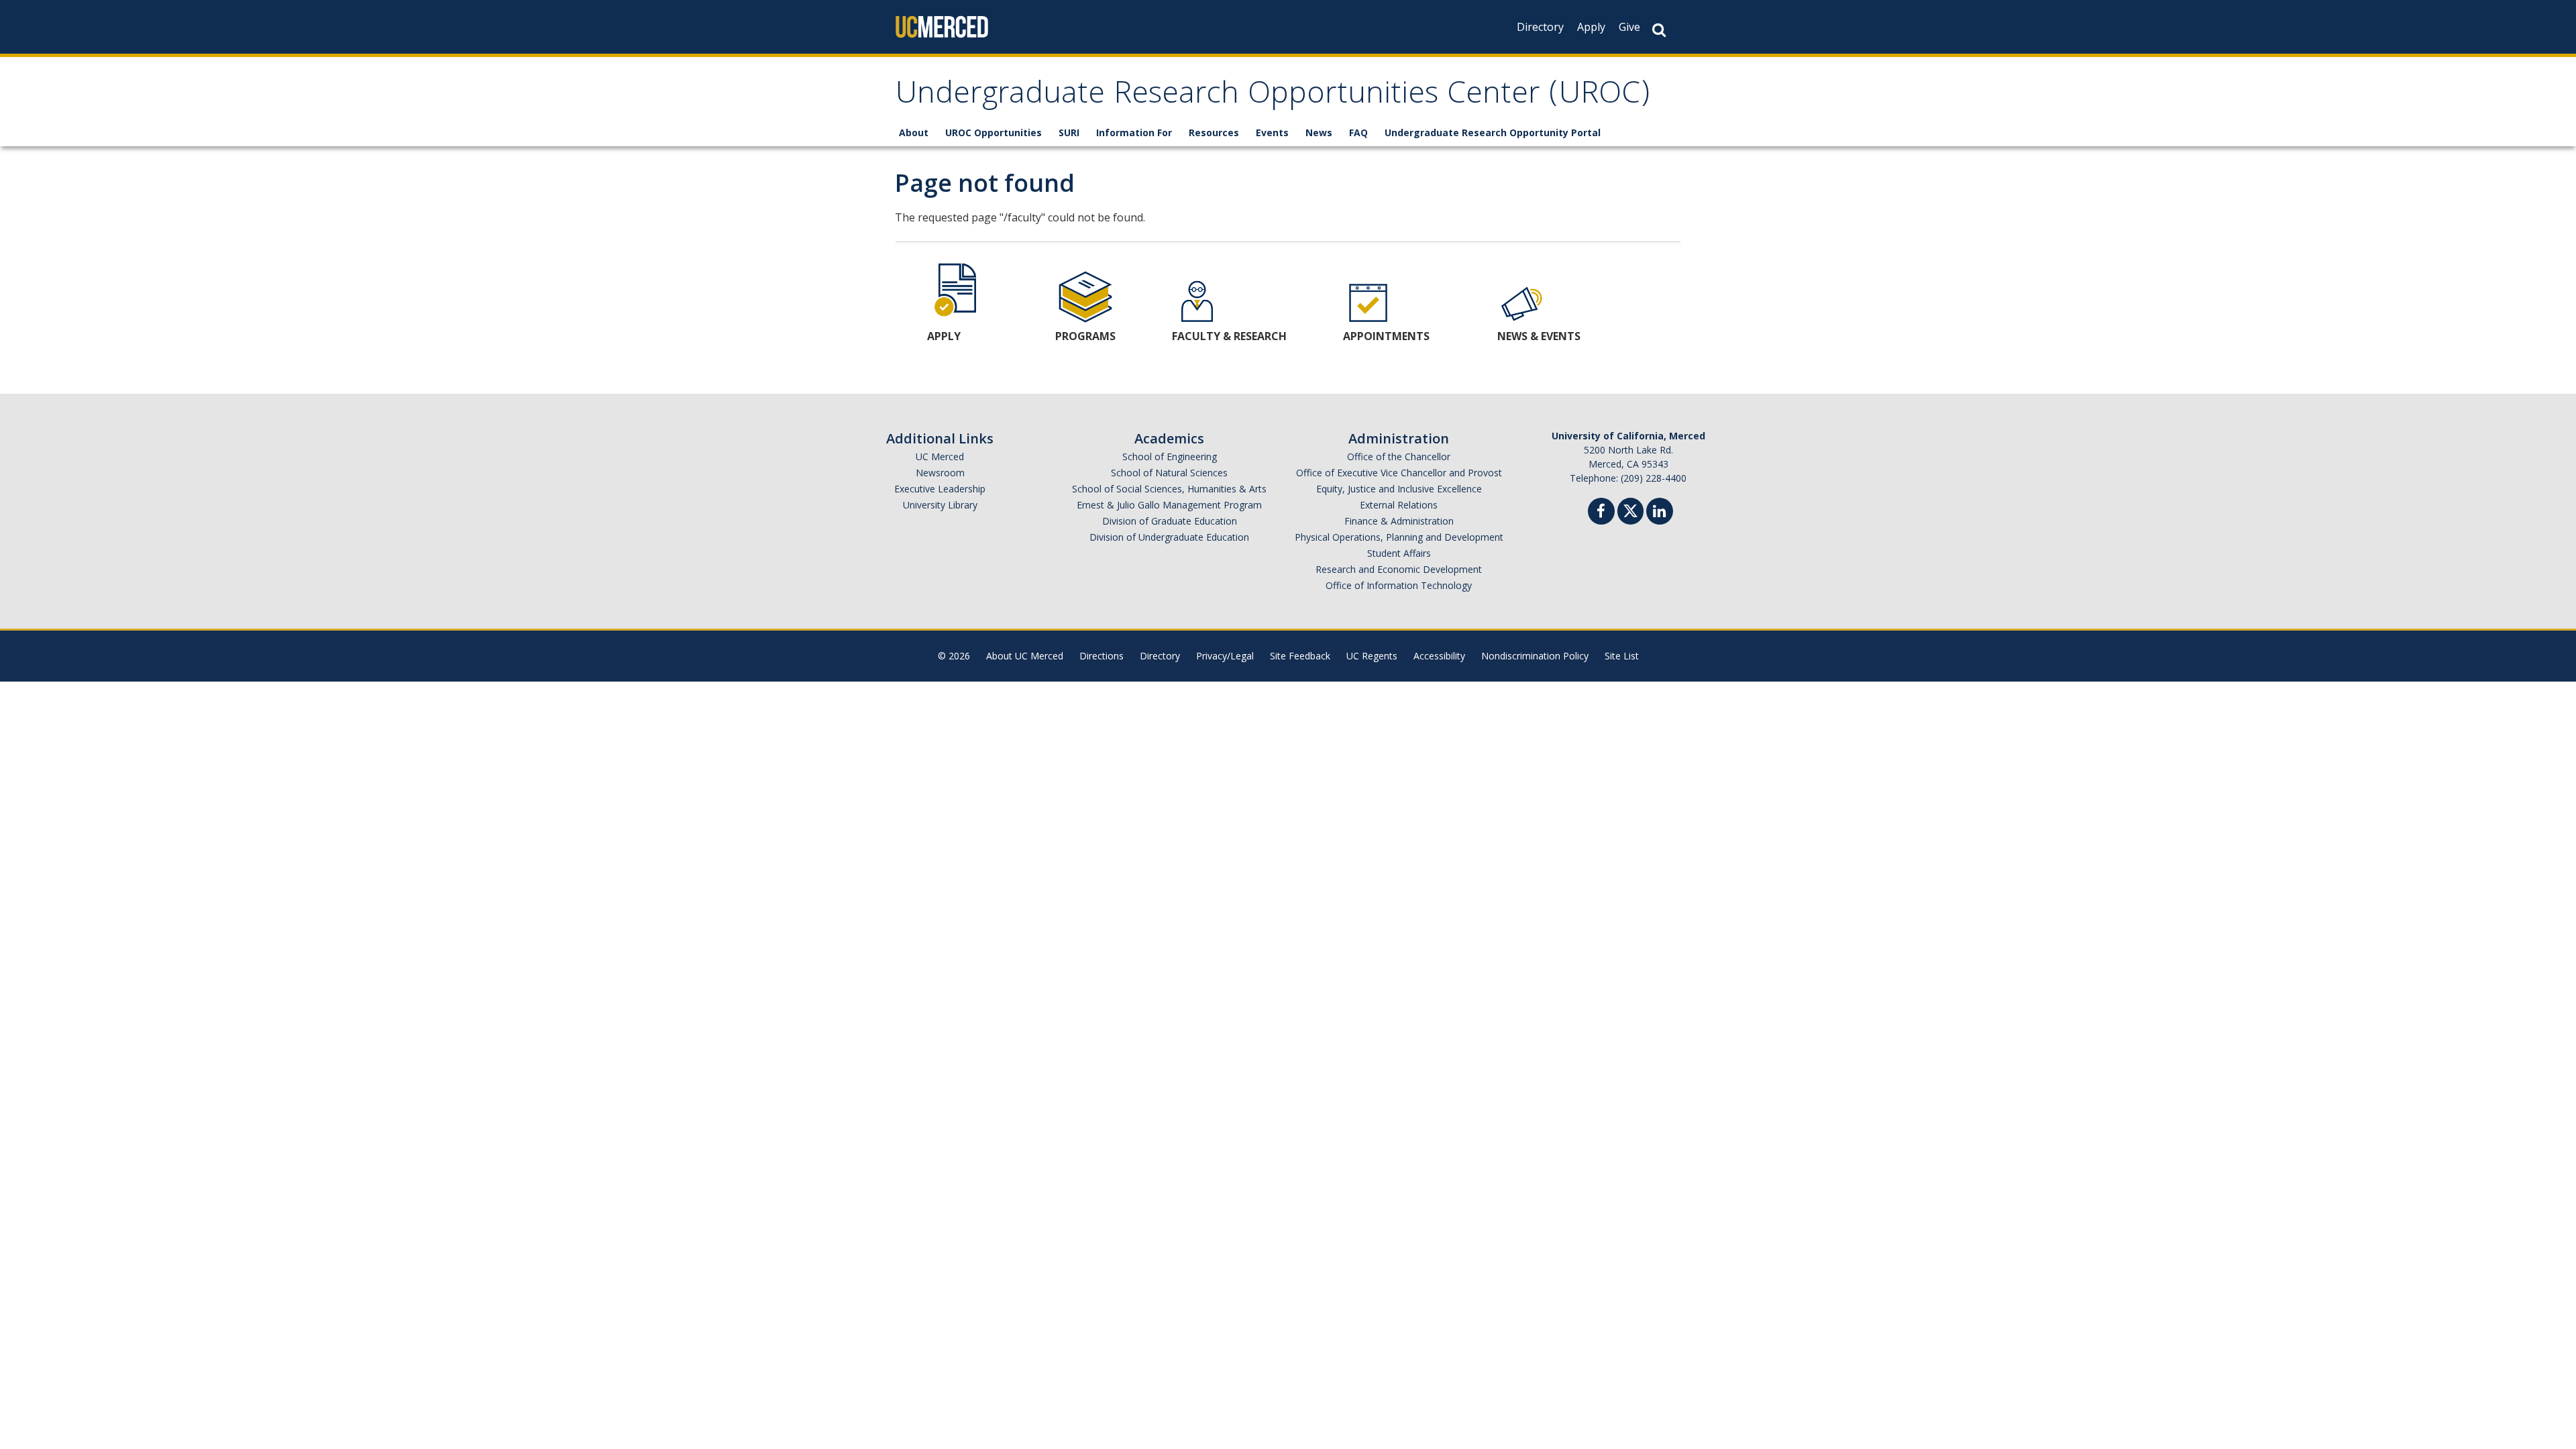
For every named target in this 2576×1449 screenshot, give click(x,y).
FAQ (1358, 132)
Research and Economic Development (1399, 569)
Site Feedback (1300, 656)
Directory (1540, 27)
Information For (1134, 132)
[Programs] (1085, 297)
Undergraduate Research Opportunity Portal (1493, 132)
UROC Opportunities (994, 132)
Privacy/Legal (1225, 656)
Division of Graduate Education (1170, 521)
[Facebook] (1601, 513)
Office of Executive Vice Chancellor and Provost (1399, 473)
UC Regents (1372, 656)
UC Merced (940, 457)
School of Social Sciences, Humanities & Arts (1169, 489)
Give (1629, 27)
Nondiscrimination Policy (1535, 656)
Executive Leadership (940, 489)
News (1319, 132)
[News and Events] (1522, 301)
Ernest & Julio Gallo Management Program (1169, 505)
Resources (1214, 132)
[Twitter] (1630, 509)
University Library (940, 505)
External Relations (1399, 505)
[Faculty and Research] (1197, 301)
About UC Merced (1025, 656)
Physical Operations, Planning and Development (1399, 537)
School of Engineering (1170, 457)
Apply (1591, 27)
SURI (1069, 132)
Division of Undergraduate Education (1169, 537)
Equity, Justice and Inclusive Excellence (1399, 489)
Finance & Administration (1399, 521)
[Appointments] (1368, 301)
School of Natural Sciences (1169, 473)
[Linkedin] (1660, 513)
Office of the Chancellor (1399, 457)
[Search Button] (1659, 30)
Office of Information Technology (1399, 585)
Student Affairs (1399, 553)
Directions (1102, 656)
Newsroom (940, 473)
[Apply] (957, 288)
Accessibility (1439, 656)
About (914, 132)
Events (1272, 132)
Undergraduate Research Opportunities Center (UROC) (1273, 96)
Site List (1622, 656)
